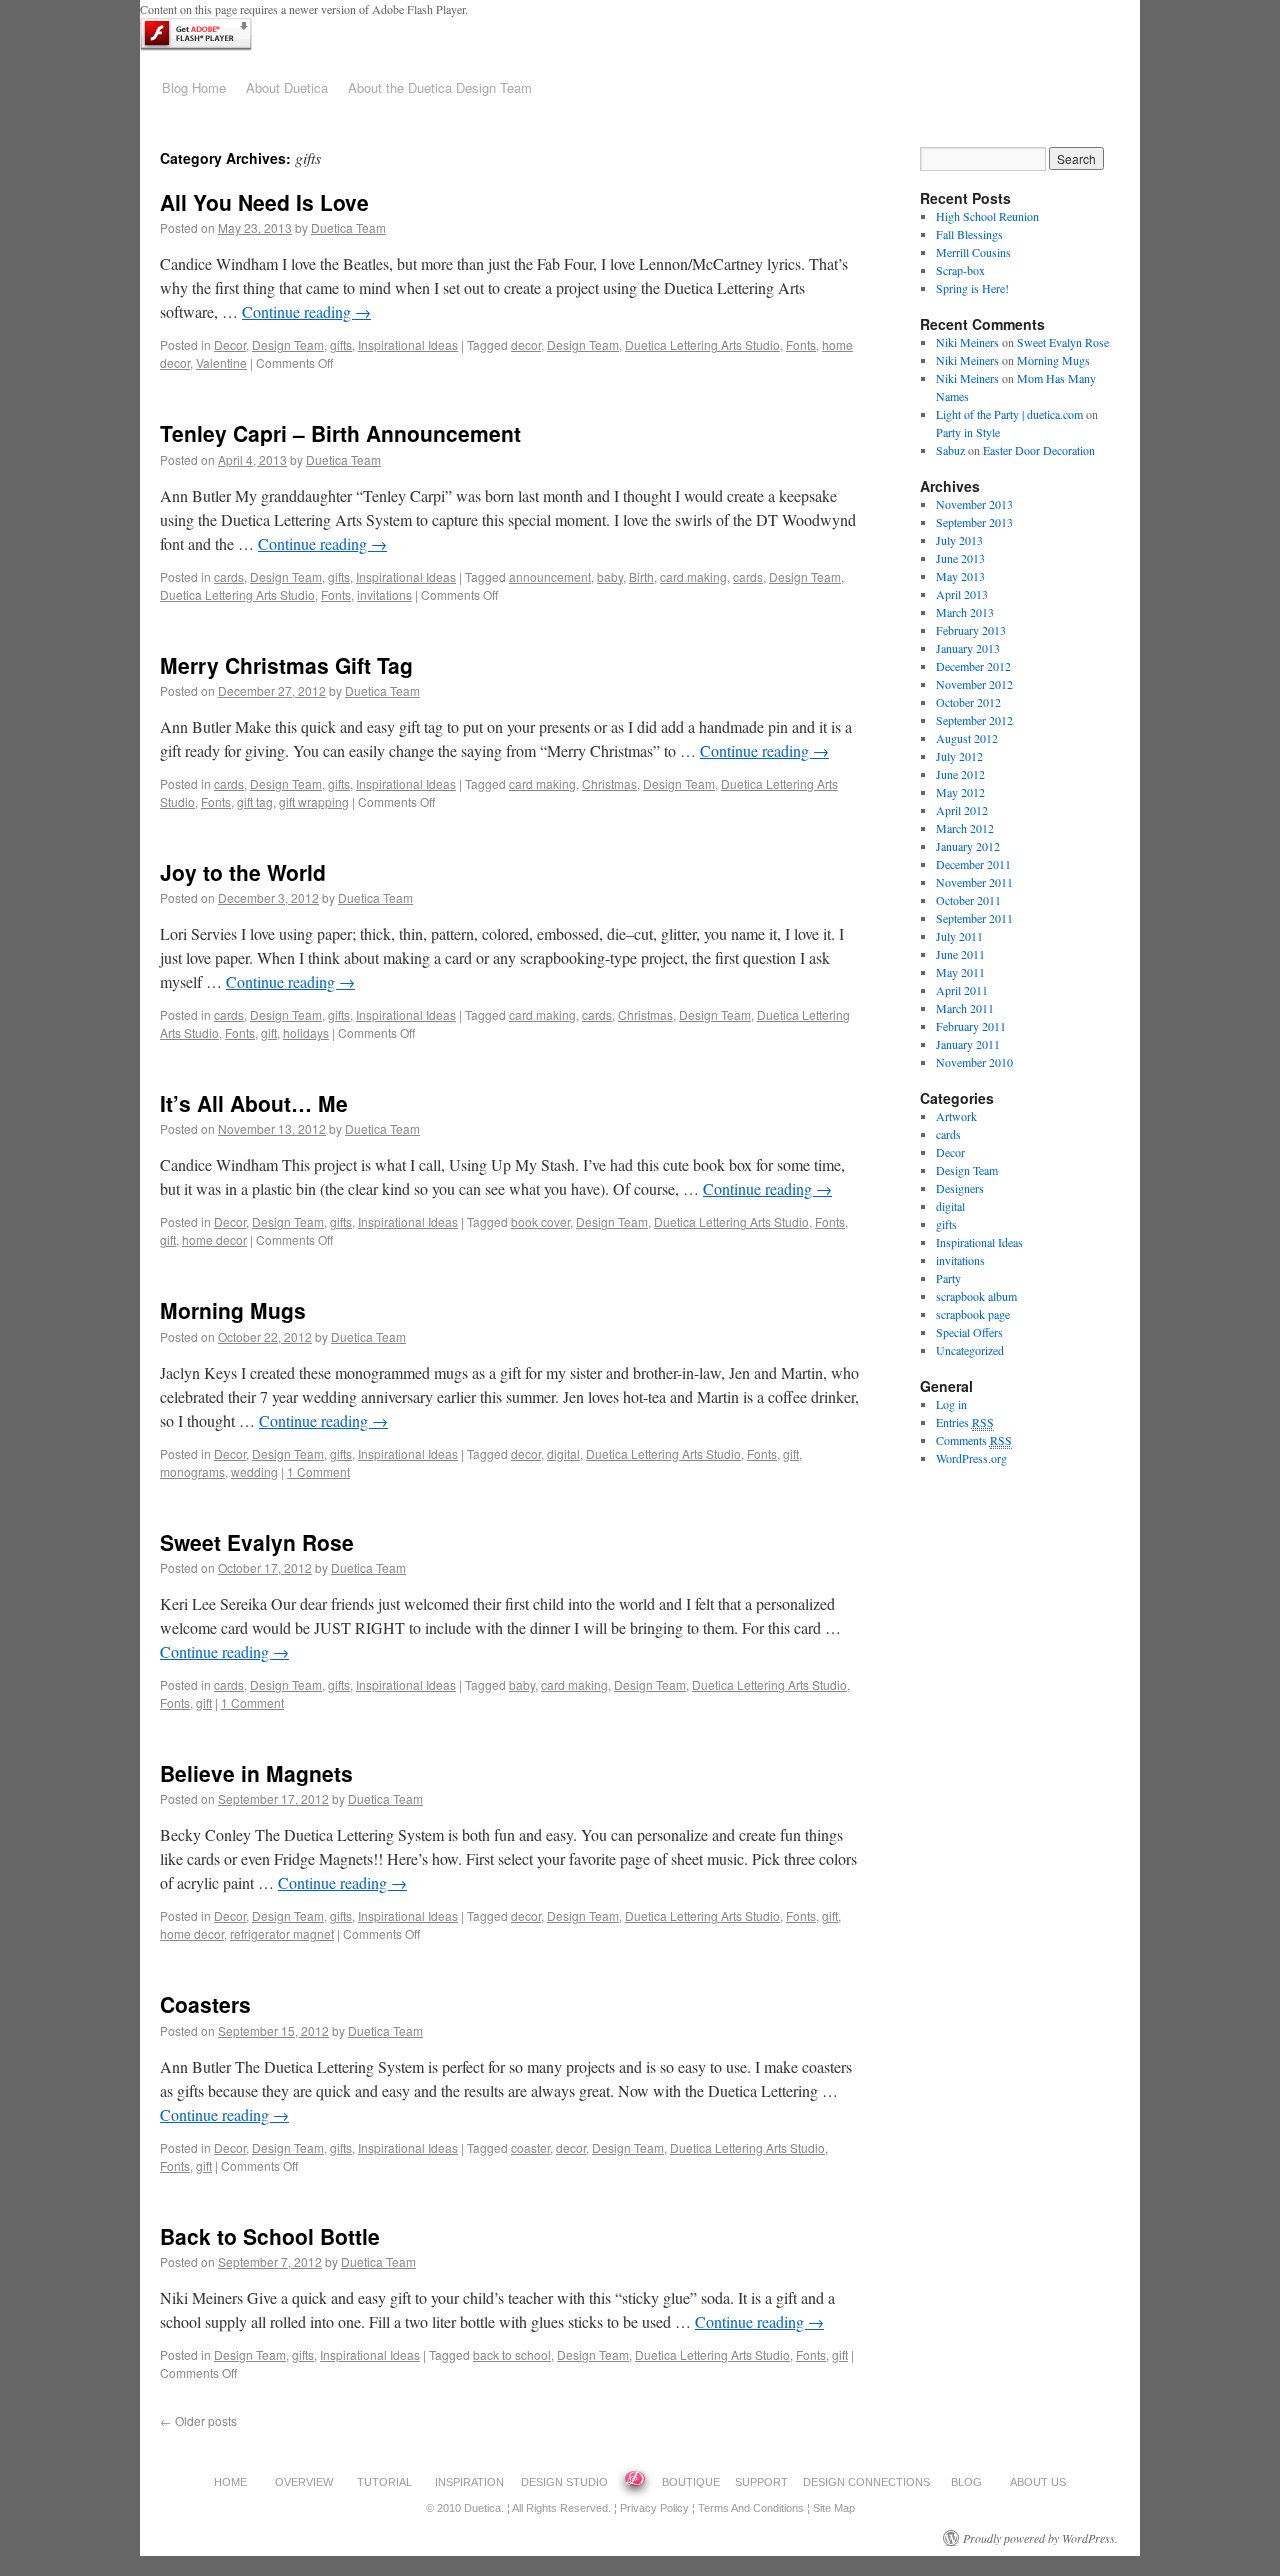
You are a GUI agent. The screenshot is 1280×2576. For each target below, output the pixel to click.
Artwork (956, 1116)
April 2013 (962, 594)
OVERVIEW (304, 2482)
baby (610, 576)
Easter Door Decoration (1039, 450)
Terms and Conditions (751, 2508)
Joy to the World (243, 872)
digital (563, 1453)
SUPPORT (761, 2482)
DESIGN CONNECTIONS (866, 2482)
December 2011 (973, 864)
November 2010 (974, 1062)
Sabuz (950, 450)
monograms (192, 1471)
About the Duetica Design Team (440, 87)
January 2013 (968, 648)
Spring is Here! (972, 288)
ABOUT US (1038, 2482)
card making (693, 576)
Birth (641, 576)
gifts (341, 344)
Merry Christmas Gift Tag (286, 665)
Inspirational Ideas (408, 344)
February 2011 (971, 1026)
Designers (960, 1188)
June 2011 (960, 954)
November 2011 (974, 882)
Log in (951, 1404)
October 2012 (968, 702)
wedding (254, 1471)
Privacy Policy (654, 2508)
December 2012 (973, 666)
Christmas (609, 783)
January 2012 (968, 846)
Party (948, 1278)
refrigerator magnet (282, 1933)
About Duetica (287, 87)
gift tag (255, 801)
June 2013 (960, 558)
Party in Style (968, 432)
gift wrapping (314, 801)
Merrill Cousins (973, 252)
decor (526, 344)
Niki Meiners (967, 342)
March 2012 (965, 828)
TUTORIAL (384, 2482)
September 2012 (974, 720)
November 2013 (974, 504)
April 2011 (962, 990)
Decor (230, 344)
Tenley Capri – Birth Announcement (340, 433)
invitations (384, 594)
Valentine (221, 362)
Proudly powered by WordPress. (1040, 2538)
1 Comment (318, 1471)
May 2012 (960, 792)
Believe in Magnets (256, 1773)
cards (229, 576)
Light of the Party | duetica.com (1009, 414)
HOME (230, 2482)
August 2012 (967, 738)
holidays (306, 1032)
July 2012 (959, 756)
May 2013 (960, 576)
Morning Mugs (233, 1310)
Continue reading (306, 311)
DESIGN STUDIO (564, 2482)
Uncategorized (970, 1350)
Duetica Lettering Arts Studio (702, 344)
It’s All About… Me (254, 1103)
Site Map (834, 2508)
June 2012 (960, 774)
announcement (550, 576)
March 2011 (965, 1008)
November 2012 (974, 684)
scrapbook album (976, 1296)
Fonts (801, 344)
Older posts (198, 2420)
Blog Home (194, 87)
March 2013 (965, 612)
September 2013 (974, 522)
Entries (965, 1422)
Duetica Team (348, 227)
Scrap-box (960, 270)
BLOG (966, 2482)
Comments (974, 1440)
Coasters (205, 2004)
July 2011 (959, 936)
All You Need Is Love (264, 202)
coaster (530, 2147)
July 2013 (959, 540)
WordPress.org (971, 1458)
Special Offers (969, 1332)
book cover (540, 1221)
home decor (214, 1239)
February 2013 (971, 630)
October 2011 (968, 900)
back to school (512, 2354)
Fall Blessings (969, 234)
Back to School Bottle (270, 2236)
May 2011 (960, 972)
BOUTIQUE (691, 2482)
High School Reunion (987, 216)
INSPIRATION (469, 2482)
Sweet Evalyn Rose (257, 1542)
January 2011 (968, 1044)
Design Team (288, 344)
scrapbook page (973, 1314)
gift (269, 1032)
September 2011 (974, 918)
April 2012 (962, 810)
